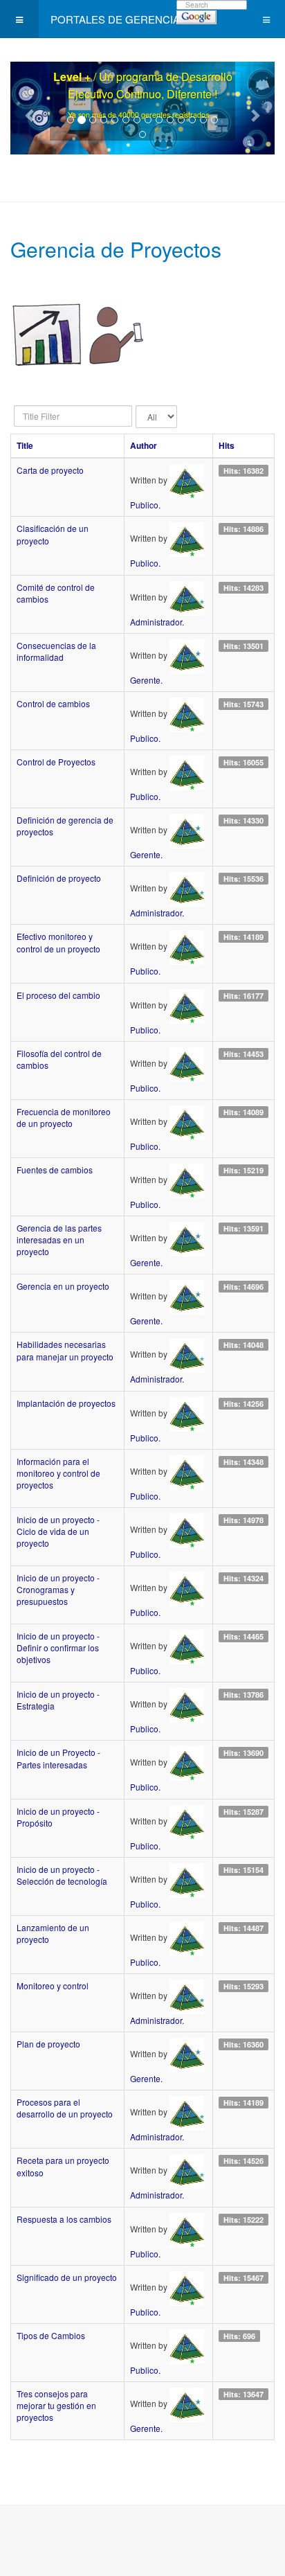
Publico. (145, 505)
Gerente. (146, 680)
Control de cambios (53, 703)
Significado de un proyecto (67, 2277)
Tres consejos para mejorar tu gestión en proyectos (56, 2405)
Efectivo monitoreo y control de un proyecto (58, 942)
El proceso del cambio (58, 995)
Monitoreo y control (53, 1986)
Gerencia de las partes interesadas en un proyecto (59, 1240)
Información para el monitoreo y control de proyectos (58, 1473)
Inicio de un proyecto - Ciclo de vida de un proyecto (58, 1531)
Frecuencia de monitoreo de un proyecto (64, 1117)
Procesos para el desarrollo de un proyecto (65, 2108)
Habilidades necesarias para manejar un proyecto (65, 1350)
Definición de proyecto (59, 878)
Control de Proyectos (56, 762)
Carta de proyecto (50, 470)
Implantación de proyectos (66, 1403)
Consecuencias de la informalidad (56, 651)
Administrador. (157, 622)
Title (25, 445)
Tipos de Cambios (51, 2335)
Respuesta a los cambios (64, 2219)
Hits (227, 445)
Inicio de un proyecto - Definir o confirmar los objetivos (58, 1647)
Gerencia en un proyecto (63, 1286)
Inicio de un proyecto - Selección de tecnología (62, 1875)
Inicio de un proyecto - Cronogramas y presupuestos (58, 1589)
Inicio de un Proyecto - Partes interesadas (58, 1758)
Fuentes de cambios (55, 1170)
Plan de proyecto (48, 2044)
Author (144, 445)
